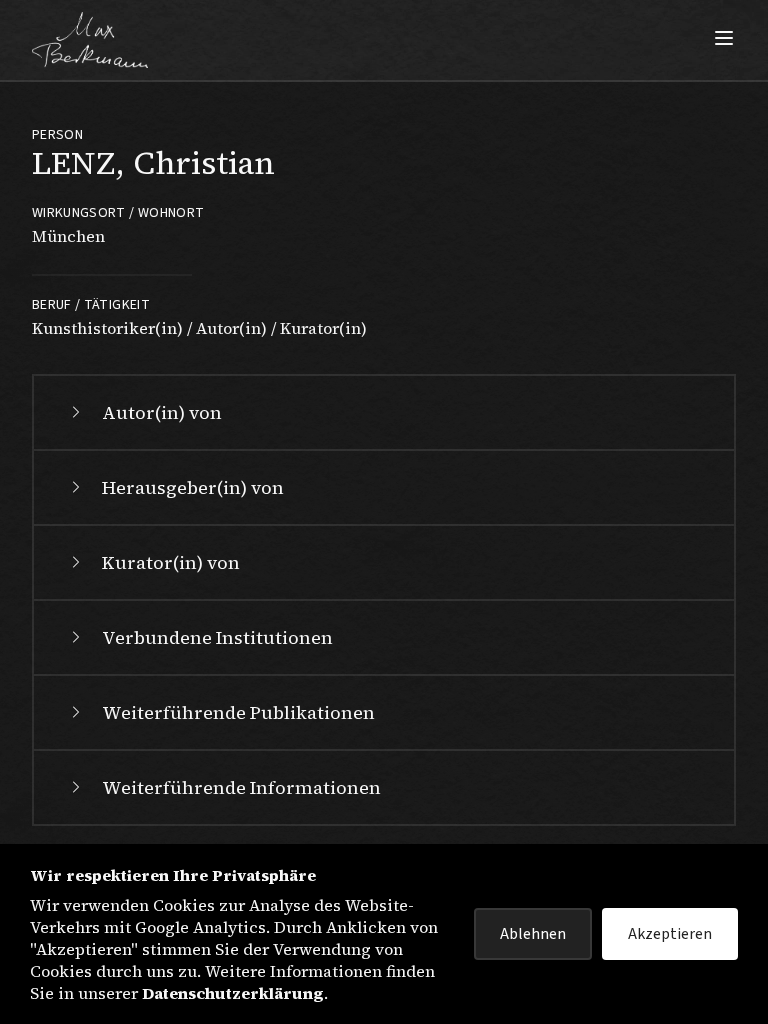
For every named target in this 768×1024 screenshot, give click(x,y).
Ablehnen (533, 934)
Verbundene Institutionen (217, 637)
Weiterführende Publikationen (238, 712)
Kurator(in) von (171, 562)
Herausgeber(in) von (193, 487)
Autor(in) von (162, 412)
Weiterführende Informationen (241, 787)
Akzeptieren (670, 934)
